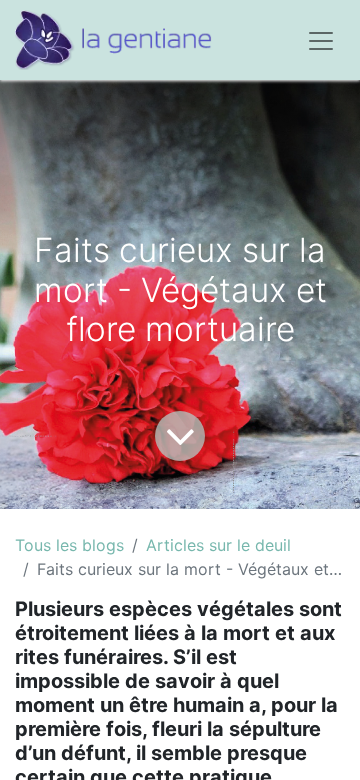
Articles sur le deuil (218, 545)
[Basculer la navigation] (321, 40)
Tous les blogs (69, 545)
